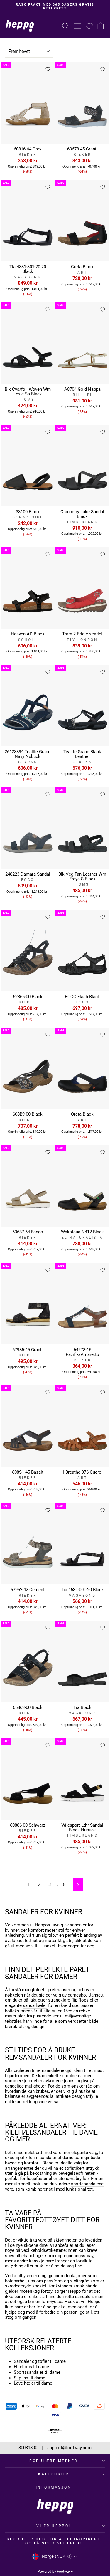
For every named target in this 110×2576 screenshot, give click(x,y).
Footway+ (65, 2572)
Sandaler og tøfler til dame (40, 2362)
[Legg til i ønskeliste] (48, 69)
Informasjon (54, 2487)
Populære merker (54, 2461)
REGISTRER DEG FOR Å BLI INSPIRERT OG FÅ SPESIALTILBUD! (54, 2541)
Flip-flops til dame (31, 2367)
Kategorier (53, 2474)
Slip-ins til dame (29, 2378)
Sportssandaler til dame (37, 2372)
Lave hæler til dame (33, 2383)
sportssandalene (87, 2184)
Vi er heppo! (53, 2526)
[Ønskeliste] (89, 26)
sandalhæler (35, 2006)
